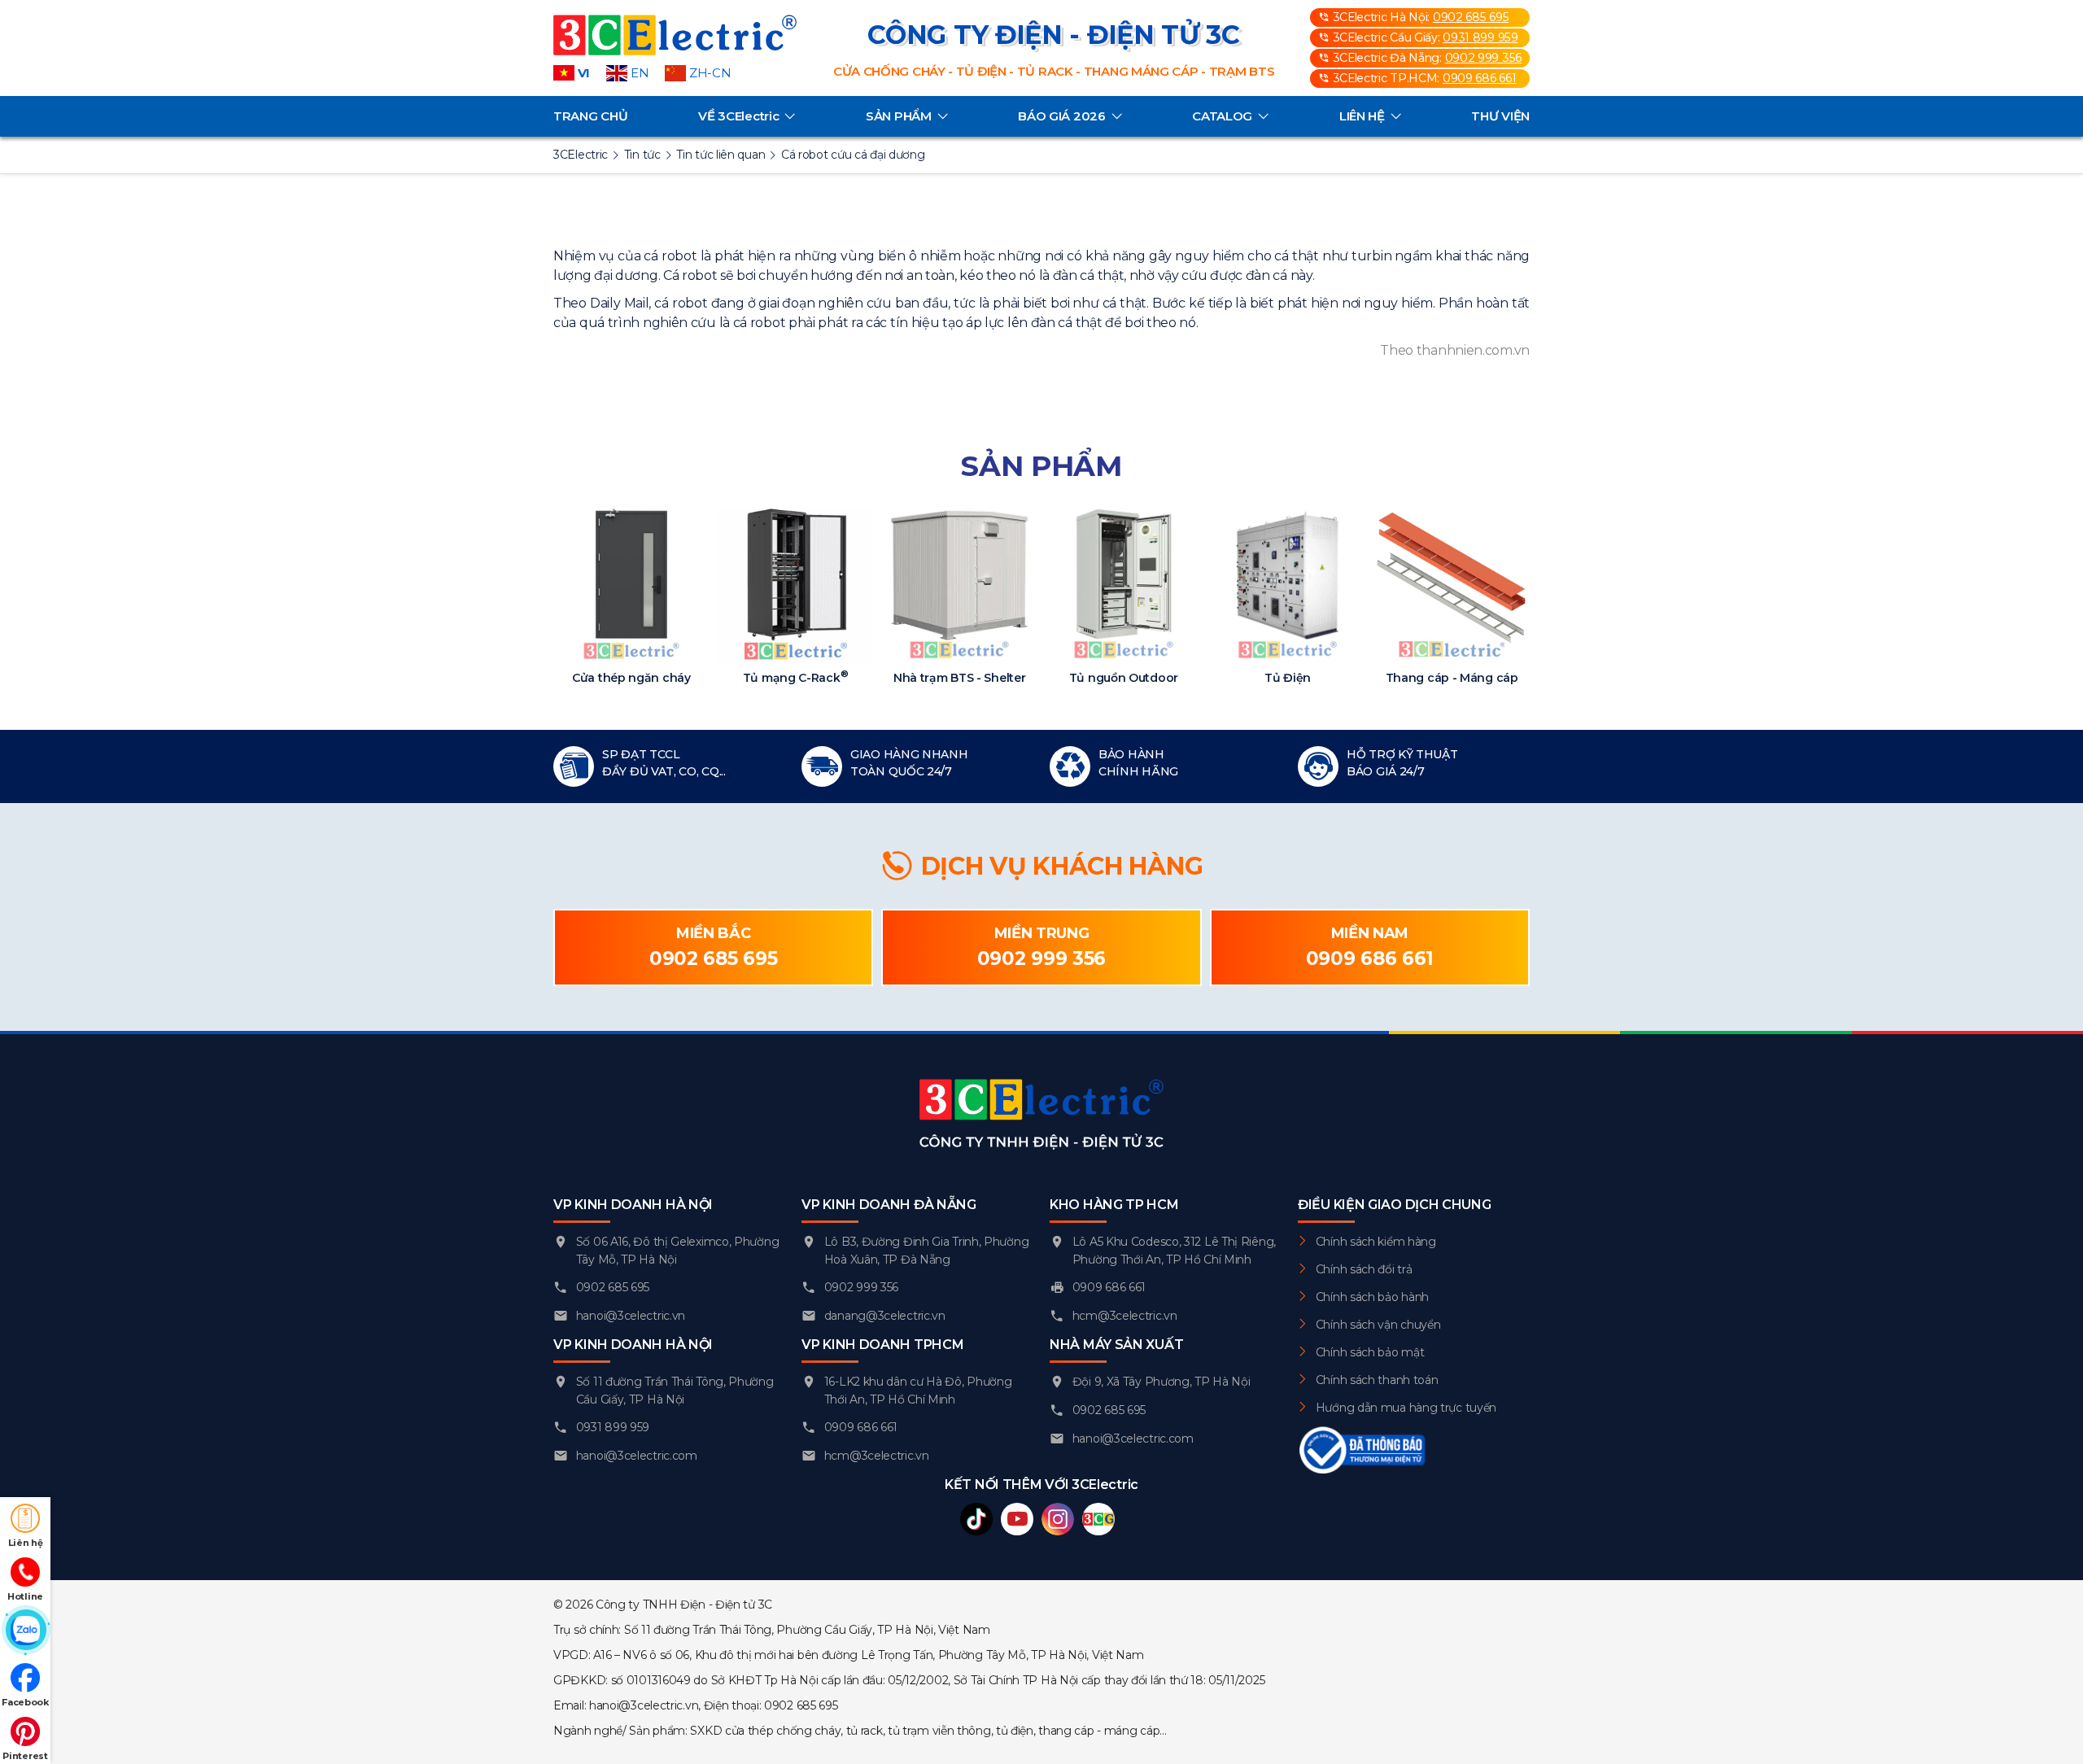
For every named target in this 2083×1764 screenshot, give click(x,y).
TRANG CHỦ (590, 116)
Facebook (25, 1702)
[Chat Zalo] (25, 1631)
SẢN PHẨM (899, 116)
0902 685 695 (1471, 17)
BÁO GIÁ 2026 (1061, 116)
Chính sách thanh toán (1377, 1380)
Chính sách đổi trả (1364, 1269)
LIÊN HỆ (1362, 116)
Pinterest (25, 1756)
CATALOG (1222, 116)
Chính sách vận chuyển (1378, 1325)
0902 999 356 (1483, 58)
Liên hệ (26, 1543)
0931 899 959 (1480, 37)
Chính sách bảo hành (1372, 1297)
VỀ (738, 116)
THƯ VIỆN (1500, 116)
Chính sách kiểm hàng (1376, 1242)
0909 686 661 (1479, 78)
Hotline (25, 1596)
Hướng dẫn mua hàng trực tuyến (1406, 1408)
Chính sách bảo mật (1370, 1352)
